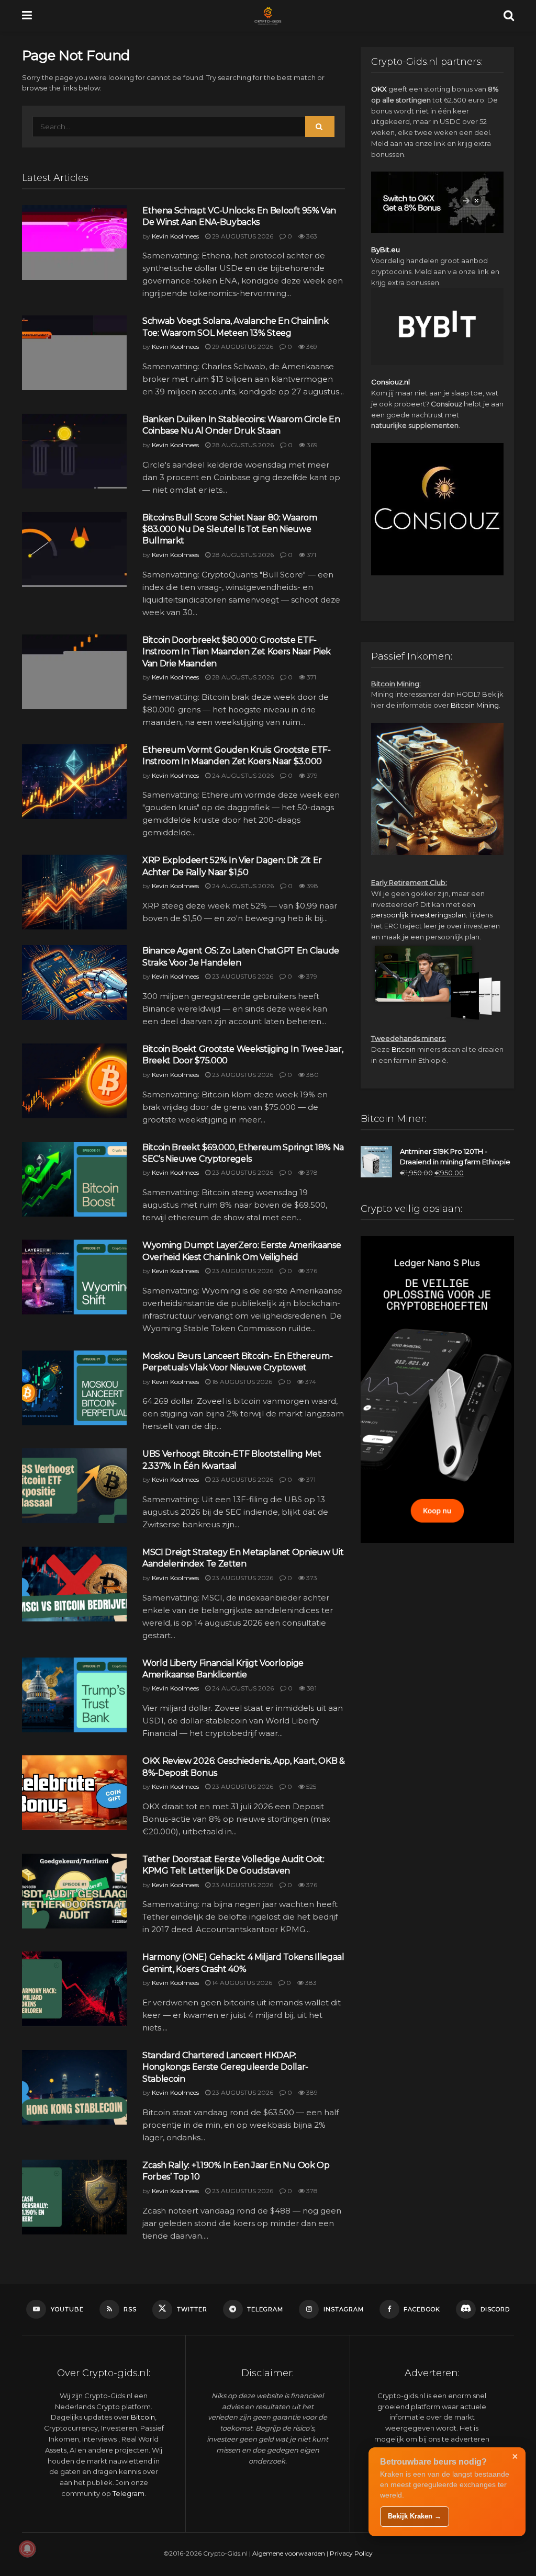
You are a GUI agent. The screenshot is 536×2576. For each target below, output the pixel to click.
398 (312, 886)
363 (311, 236)
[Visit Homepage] (268, 16)
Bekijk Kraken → (415, 2516)
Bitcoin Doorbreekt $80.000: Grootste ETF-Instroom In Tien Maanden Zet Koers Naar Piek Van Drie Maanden (237, 652)
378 (311, 1172)
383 (310, 1983)
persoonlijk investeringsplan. (419, 915)
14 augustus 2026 (241, 1983)
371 (311, 555)
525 (310, 1786)
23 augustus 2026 (242, 976)
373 (311, 1578)
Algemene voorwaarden (289, 2553)
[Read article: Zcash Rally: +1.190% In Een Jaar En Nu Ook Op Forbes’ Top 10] (74, 2197)
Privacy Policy (351, 2553)
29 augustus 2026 (242, 236)
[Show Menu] (27, 16)
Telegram (129, 2493)
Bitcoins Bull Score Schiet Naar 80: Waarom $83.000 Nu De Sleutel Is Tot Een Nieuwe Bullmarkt (230, 529)
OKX (379, 89)
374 (310, 1382)
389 (311, 2092)
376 (311, 1271)
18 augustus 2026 (241, 1382)
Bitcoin (404, 1049)
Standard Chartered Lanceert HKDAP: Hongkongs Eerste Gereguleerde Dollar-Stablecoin (225, 2067)
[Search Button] (509, 16)
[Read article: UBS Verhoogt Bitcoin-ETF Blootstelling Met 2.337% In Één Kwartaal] (74, 1486)
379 (311, 775)
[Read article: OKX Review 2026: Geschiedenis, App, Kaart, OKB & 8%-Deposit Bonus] (74, 1793)
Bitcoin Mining (475, 705)
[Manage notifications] (27, 2549)
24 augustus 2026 (242, 775)
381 (311, 1688)
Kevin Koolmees (175, 236)
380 (312, 1075)
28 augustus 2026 (242, 445)
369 (311, 347)
